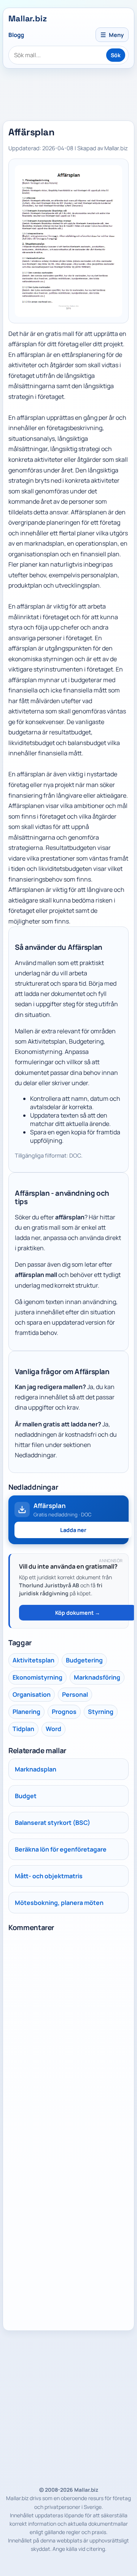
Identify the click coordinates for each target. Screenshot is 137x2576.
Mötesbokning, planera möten (59, 1903)
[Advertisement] (68, 2407)
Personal (75, 1694)
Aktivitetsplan (33, 1660)
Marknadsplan (36, 1769)
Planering (26, 1712)
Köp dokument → (78, 1613)
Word (53, 1729)
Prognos (64, 1712)
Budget (26, 1796)
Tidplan (23, 1729)
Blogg (16, 35)
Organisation (32, 1694)
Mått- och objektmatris (49, 1876)
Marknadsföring (97, 1677)
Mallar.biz (28, 18)
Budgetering (84, 1660)
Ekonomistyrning (37, 1677)
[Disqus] (68, 2031)
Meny (112, 35)
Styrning (101, 1712)
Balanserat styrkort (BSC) (53, 1823)
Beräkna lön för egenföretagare (61, 1849)
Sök (116, 55)
